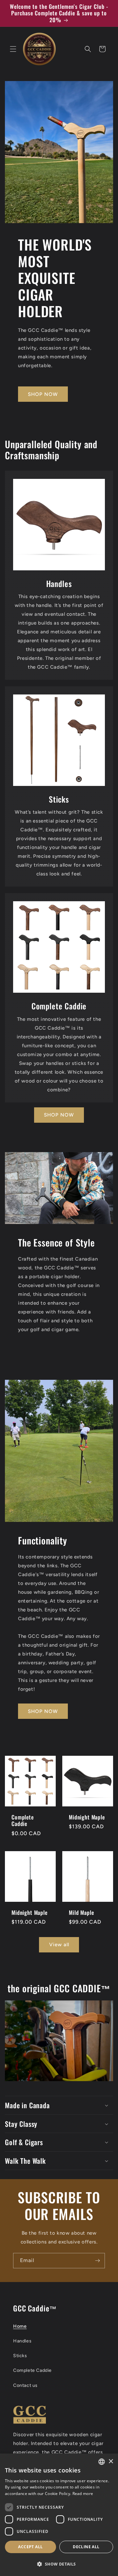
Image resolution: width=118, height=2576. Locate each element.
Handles (22, 2341)
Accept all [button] (30, 2547)
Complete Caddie (23, 1821)
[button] (13, 49)
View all (59, 1945)
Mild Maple (81, 1913)
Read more (83, 2494)
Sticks (20, 2356)
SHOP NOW (43, 394)
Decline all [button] (86, 2547)
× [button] (111, 2462)
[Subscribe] (97, 2261)
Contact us (25, 2385)
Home (20, 2326)
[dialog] (59, 2515)
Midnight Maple (87, 1817)
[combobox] (102, 2462)
